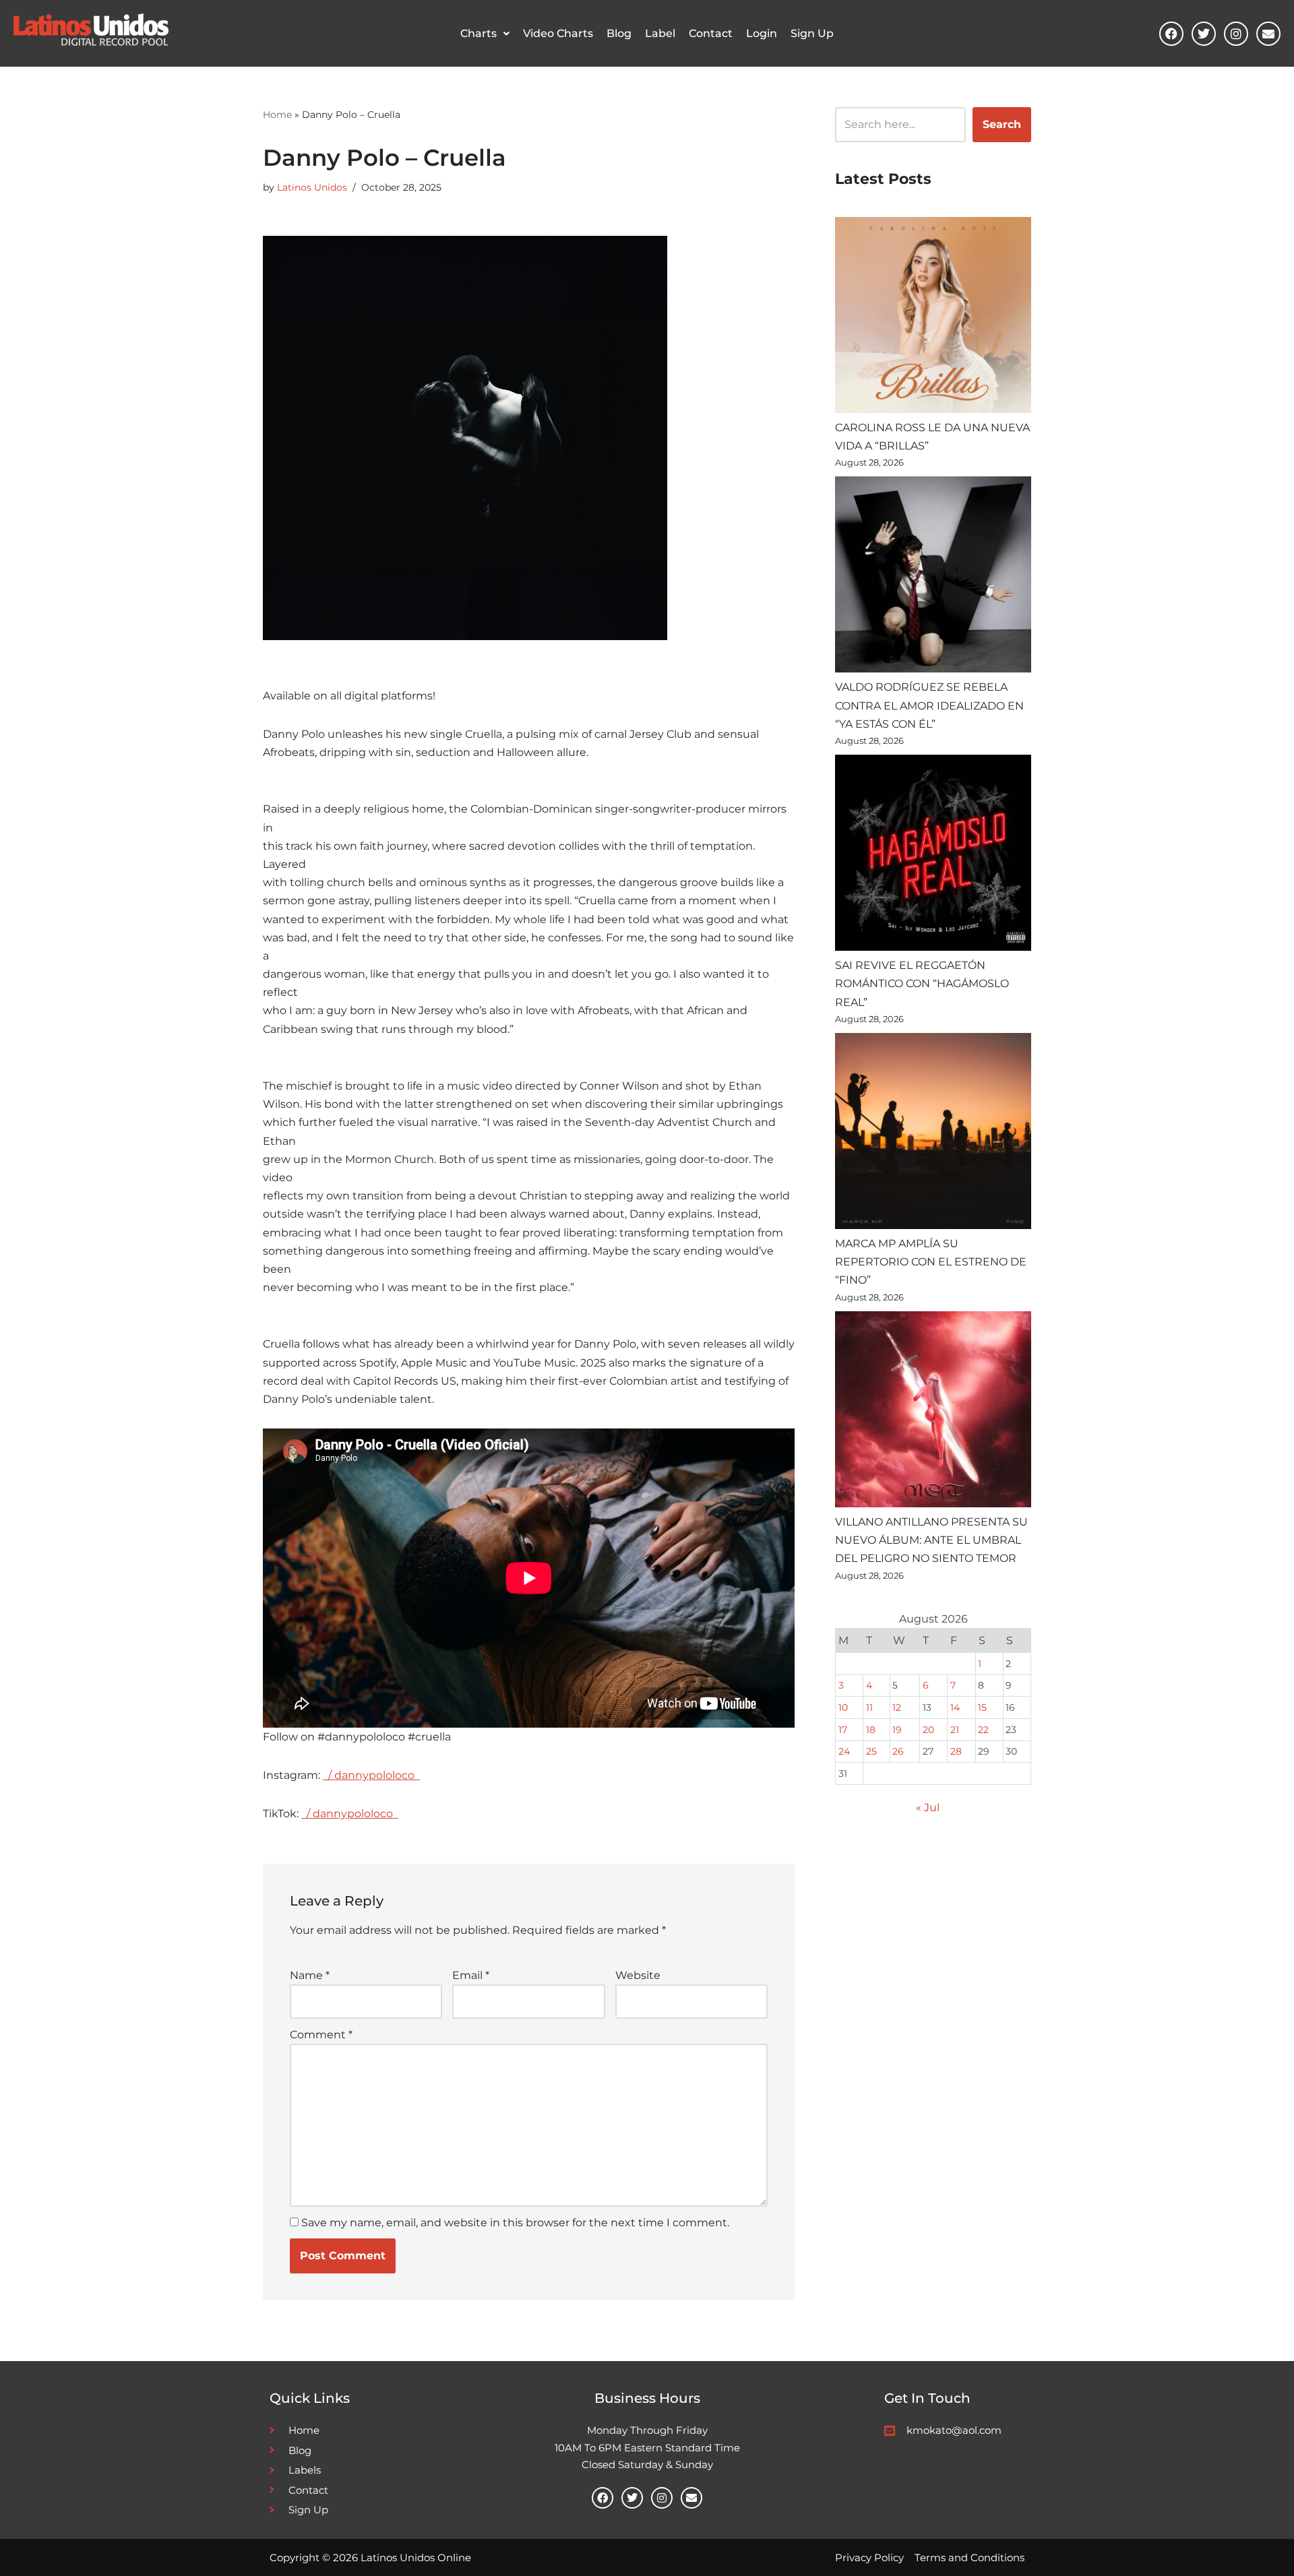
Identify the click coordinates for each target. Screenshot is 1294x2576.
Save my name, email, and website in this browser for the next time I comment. (515, 2223)
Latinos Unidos (312, 187)
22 (983, 1730)
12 (897, 1707)
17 (843, 1730)
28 (956, 1751)
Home (277, 115)
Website (638, 1975)
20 (928, 1730)
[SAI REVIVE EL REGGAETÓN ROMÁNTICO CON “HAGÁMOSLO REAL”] (933, 855)
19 (897, 1730)
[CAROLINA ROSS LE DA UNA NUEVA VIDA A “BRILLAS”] (933, 318)
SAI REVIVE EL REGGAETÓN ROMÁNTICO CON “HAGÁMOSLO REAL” (922, 983)
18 (871, 1730)
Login (762, 33)
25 (871, 1751)
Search (1002, 124)
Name (310, 1975)
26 (898, 1751)
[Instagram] (1236, 34)
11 (869, 1707)
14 (955, 1707)
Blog (619, 33)
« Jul (928, 1808)
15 (982, 1707)
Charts (479, 33)
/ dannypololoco (371, 1775)
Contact (711, 33)
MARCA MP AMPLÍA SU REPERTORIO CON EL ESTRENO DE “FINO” (931, 1262)
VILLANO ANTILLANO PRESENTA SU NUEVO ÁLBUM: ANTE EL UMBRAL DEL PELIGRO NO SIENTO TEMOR (931, 1540)
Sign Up (812, 33)
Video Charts (558, 33)
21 (955, 1730)
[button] (485, 34)
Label (660, 33)
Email (471, 1975)
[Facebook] (1171, 34)
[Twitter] (1204, 34)
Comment (321, 2035)
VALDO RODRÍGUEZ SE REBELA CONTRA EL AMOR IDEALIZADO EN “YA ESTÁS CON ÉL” (929, 705)
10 (843, 1707)
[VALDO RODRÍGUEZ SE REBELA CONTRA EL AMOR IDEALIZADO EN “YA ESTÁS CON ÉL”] (933, 577)
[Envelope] (1268, 34)
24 (844, 1751)
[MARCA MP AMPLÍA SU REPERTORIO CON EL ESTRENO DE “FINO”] (933, 1134)
